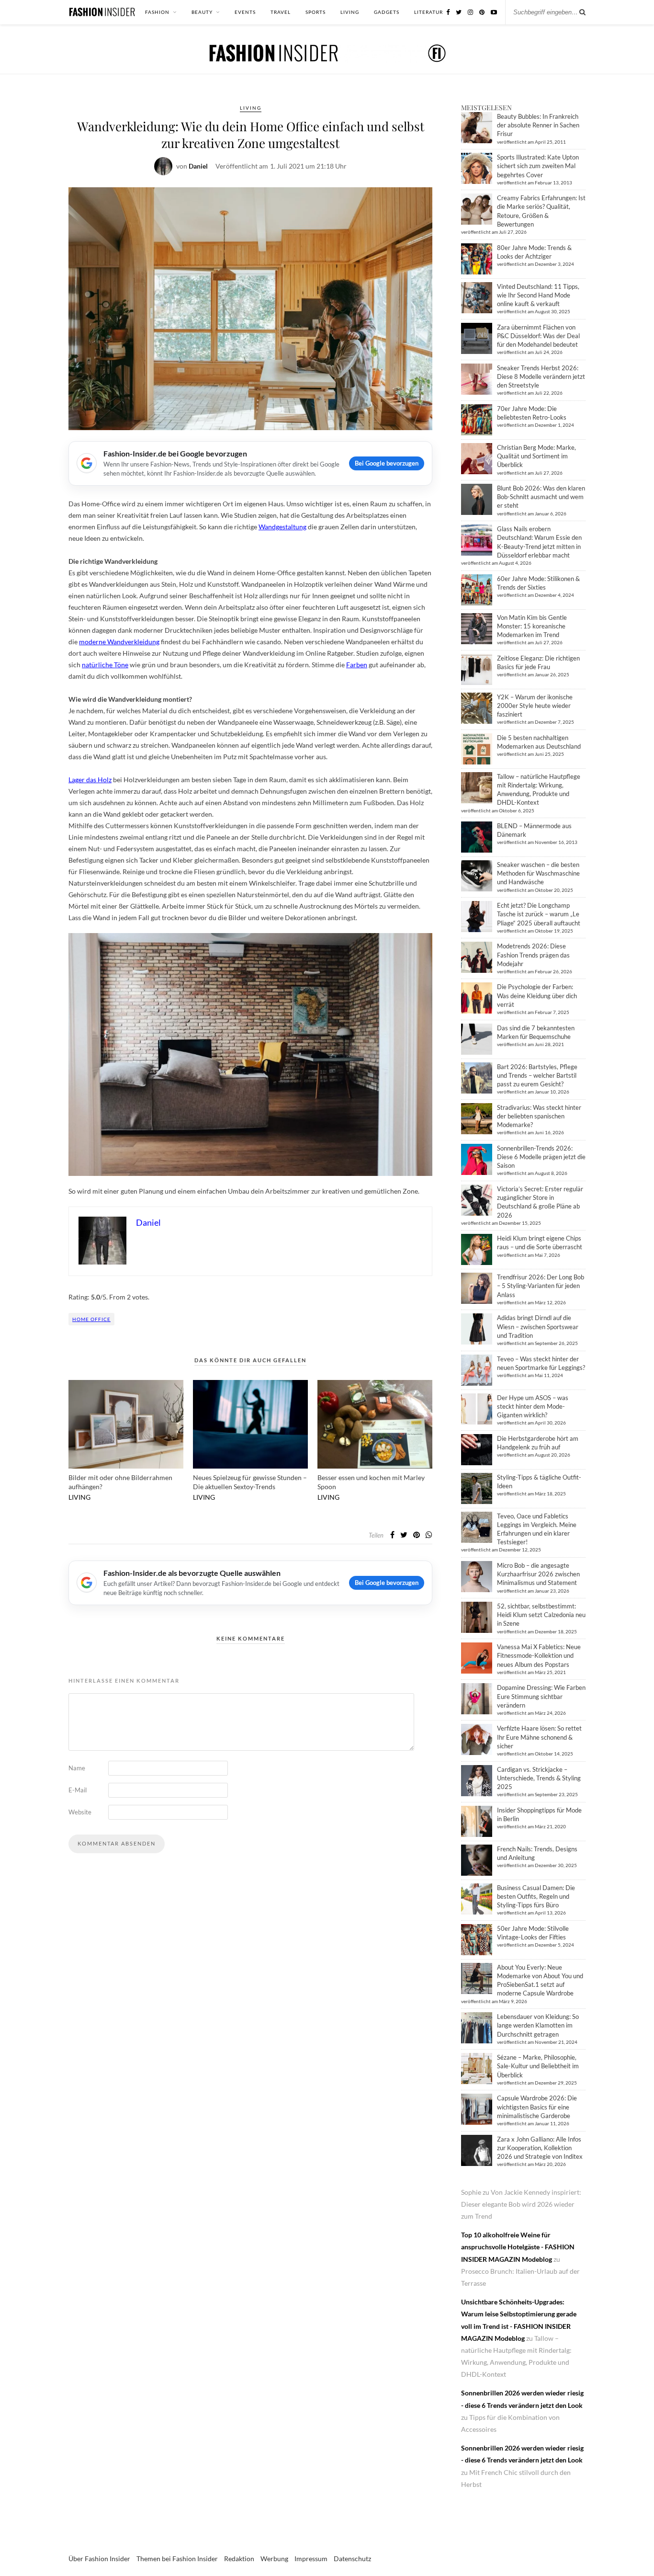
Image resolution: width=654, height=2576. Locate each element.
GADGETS (387, 12)
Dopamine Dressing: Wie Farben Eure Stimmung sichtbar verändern (541, 1696)
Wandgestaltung (282, 527)
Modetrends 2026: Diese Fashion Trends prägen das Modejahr (533, 955)
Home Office (91, 1319)
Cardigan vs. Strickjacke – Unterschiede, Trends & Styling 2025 (539, 1778)
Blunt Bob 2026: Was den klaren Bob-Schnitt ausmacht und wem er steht (541, 497)
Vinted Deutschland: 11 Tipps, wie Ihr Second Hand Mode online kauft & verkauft (538, 295)
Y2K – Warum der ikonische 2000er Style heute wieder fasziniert (535, 706)
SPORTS (316, 12)
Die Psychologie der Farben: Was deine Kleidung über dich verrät (537, 995)
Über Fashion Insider (99, 2559)
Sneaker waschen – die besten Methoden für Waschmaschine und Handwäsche (538, 873)
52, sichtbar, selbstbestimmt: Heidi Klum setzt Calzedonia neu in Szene (541, 1615)
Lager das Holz (90, 780)
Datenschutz (352, 2559)
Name (77, 1768)
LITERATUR (428, 12)
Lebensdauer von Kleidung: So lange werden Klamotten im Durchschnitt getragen (538, 2025)
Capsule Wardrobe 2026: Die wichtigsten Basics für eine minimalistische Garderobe (537, 2107)
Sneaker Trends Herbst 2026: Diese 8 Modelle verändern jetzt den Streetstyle (541, 376)
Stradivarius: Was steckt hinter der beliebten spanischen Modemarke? (539, 1116)
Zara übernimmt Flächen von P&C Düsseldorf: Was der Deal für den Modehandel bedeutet (538, 336)
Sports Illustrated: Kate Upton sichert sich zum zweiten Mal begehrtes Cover (538, 166)
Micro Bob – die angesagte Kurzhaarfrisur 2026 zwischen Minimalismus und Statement (538, 1574)
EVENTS (245, 12)
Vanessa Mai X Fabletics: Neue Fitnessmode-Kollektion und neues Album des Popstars (539, 1655)
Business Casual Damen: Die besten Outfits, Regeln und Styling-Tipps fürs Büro (536, 1896)
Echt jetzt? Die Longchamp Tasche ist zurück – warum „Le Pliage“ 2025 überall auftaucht (539, 914)
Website (80, 1812)
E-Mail (78, 1790)
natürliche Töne (105, 665)
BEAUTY (202, 12)
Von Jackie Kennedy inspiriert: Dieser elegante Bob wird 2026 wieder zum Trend (521, 2204)
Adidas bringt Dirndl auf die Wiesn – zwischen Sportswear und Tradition (538, 1326)
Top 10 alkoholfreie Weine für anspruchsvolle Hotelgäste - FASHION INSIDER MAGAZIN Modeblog (518, 2247)
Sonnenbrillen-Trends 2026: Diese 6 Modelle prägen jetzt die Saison (541, 1157)
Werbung (274, 2559)
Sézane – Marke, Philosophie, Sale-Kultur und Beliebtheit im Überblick (538, 2066)
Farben (357, 665)
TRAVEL (281, 12)
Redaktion (239, 2559)
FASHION (157, 12)
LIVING (350, 12)
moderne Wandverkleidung (119, 642)
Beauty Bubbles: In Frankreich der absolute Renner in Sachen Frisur (538, 125)
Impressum (311, 2559)
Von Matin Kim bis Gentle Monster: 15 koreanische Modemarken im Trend (532, 626)
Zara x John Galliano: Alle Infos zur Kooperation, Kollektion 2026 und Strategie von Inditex (540, 2148)
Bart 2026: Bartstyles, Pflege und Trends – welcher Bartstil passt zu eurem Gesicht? (537, 1075)
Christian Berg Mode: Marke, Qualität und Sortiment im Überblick (536, 456)
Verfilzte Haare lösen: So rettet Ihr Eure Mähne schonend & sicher (539, 1737)
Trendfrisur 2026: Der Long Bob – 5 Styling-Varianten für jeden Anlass (541, 1286)
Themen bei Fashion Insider (177, 2559)
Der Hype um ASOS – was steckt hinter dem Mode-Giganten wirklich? (533, 1406)
